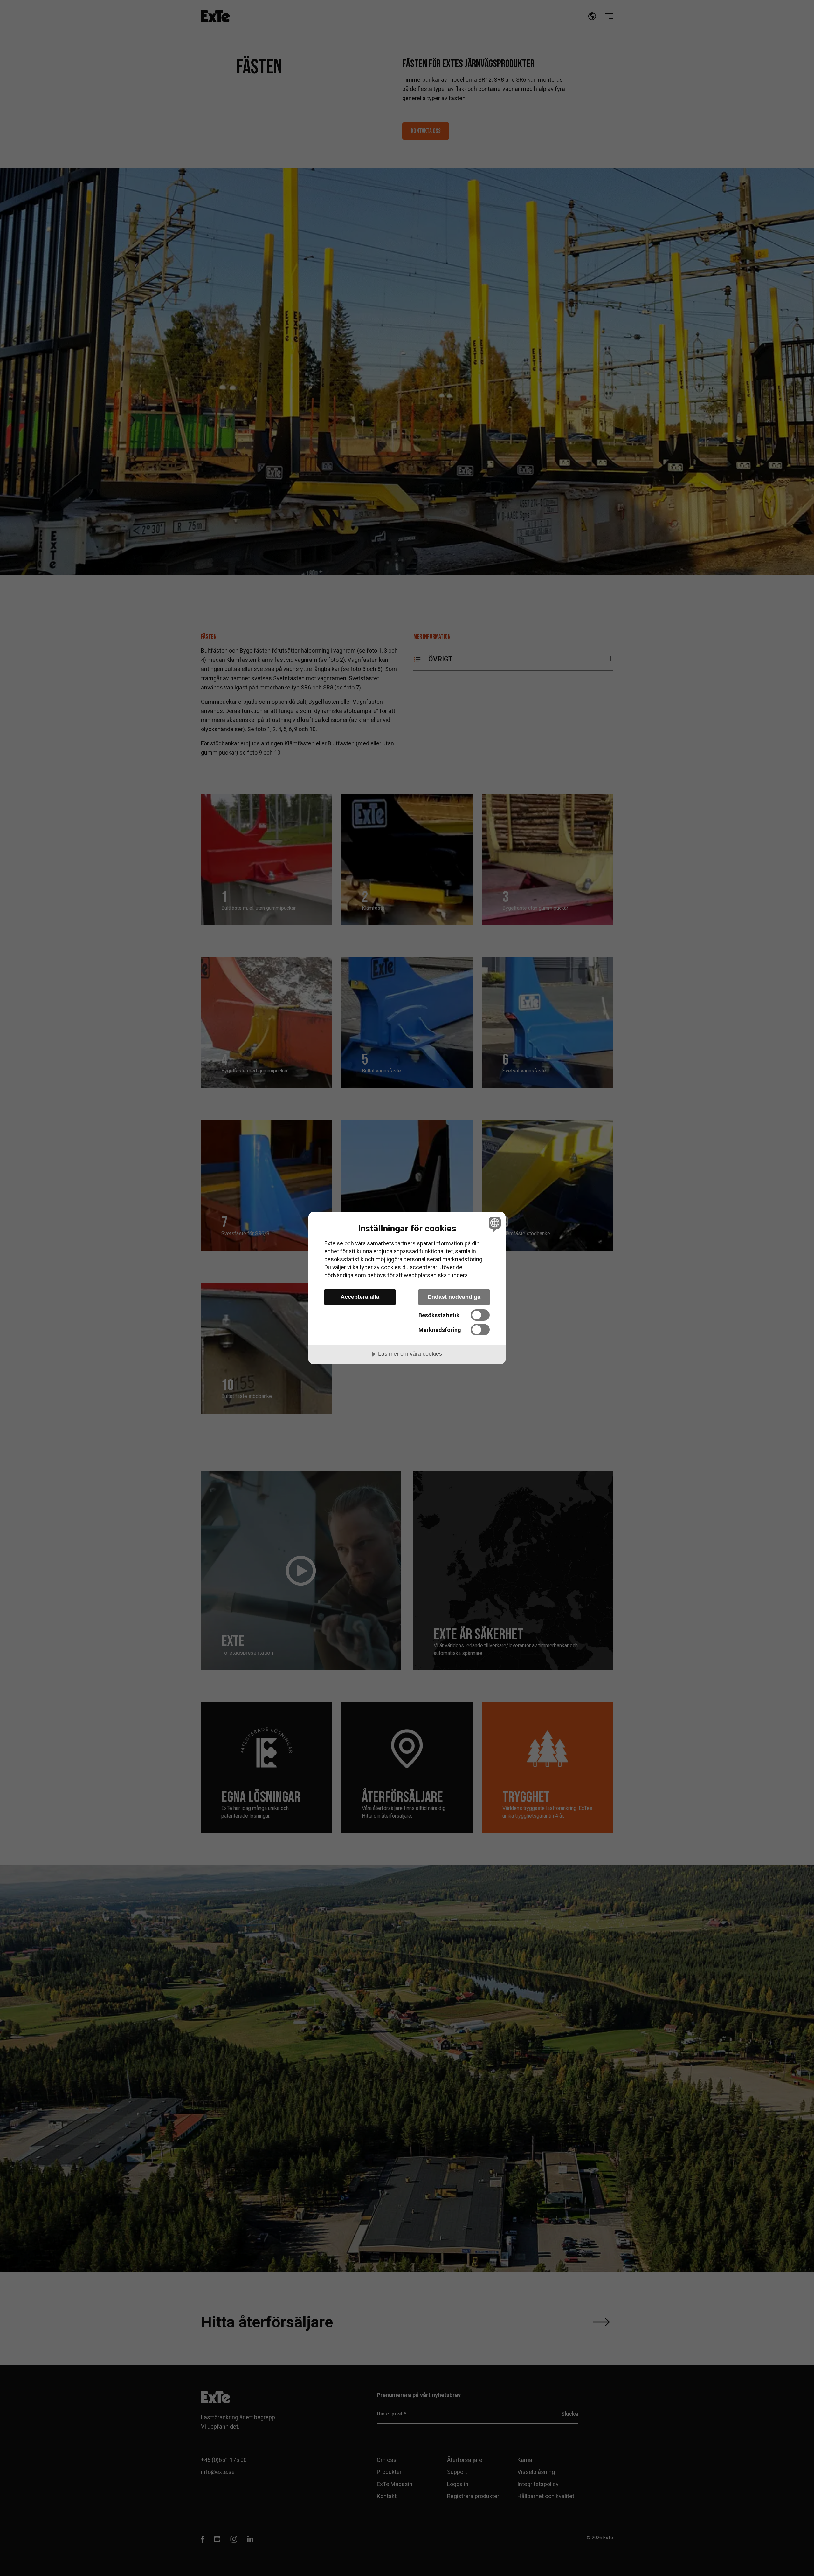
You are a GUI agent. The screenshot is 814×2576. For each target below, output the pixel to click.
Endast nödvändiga (454, 1297)
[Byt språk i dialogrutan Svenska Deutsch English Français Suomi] (494, 1224)
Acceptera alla (360, 1297)
